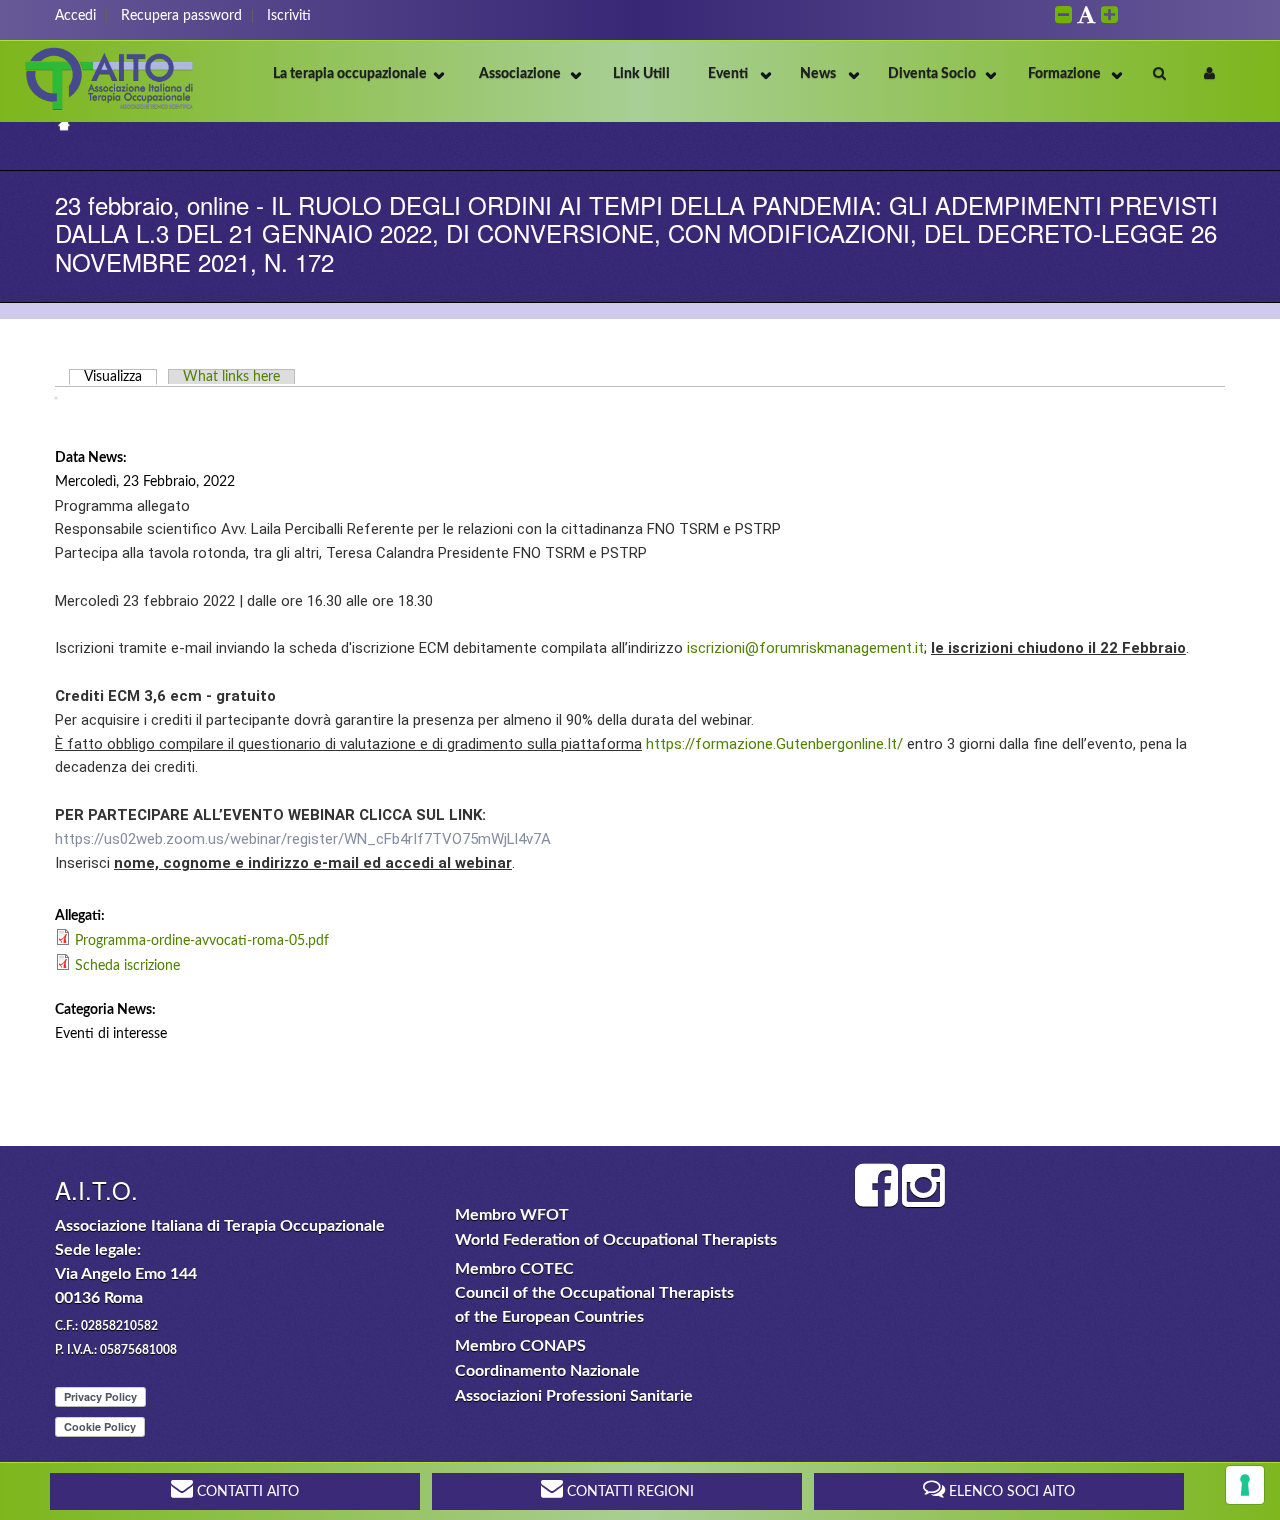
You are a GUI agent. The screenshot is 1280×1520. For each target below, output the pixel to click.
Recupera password (181, 16)
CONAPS (553, 1346)
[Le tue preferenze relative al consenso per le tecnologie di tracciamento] (1245, 1485)
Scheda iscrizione (127, 966)
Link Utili (641, 74)
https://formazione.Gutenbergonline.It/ (774, 744)
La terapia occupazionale (350, 74)
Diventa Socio (932, 74)
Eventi (728, 74)
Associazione (520, 74)
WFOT (544, 1215)
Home (63, 124)
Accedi (75, 16)
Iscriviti (289, 16)
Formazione (1064, 74)
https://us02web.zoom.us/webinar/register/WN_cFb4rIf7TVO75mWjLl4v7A (303, 839)
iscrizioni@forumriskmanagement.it (805, 648)
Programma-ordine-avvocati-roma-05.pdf (202, 941)
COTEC (547, 1269)
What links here (231, 377)
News (818, 74)
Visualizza (120, 377)
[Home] (110, 109)
